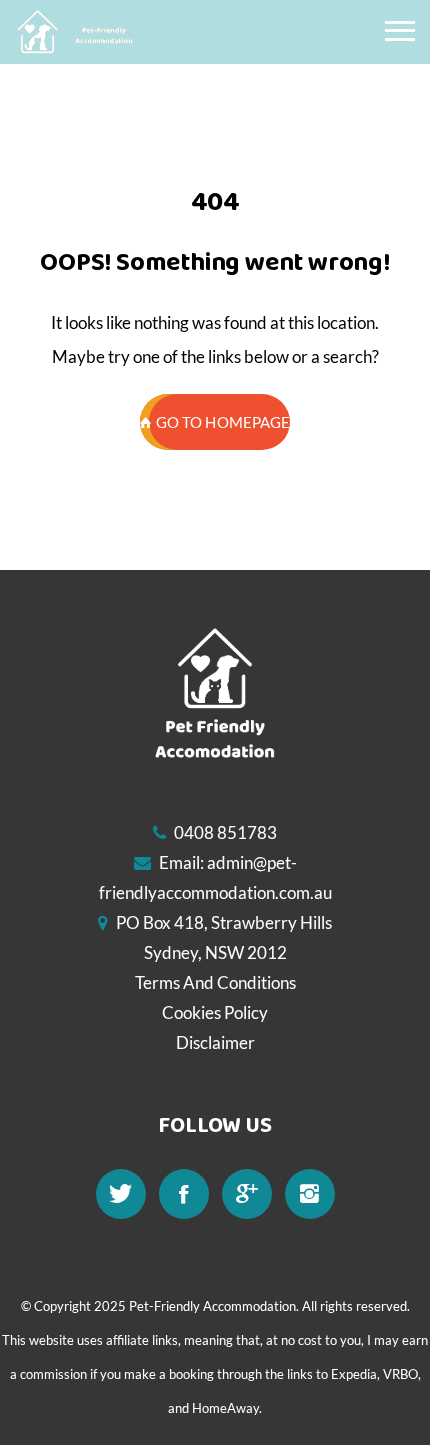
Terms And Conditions (215, 982)
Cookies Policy (215, 1012)
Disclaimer (215, 1042)
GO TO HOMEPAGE (223, 422)
